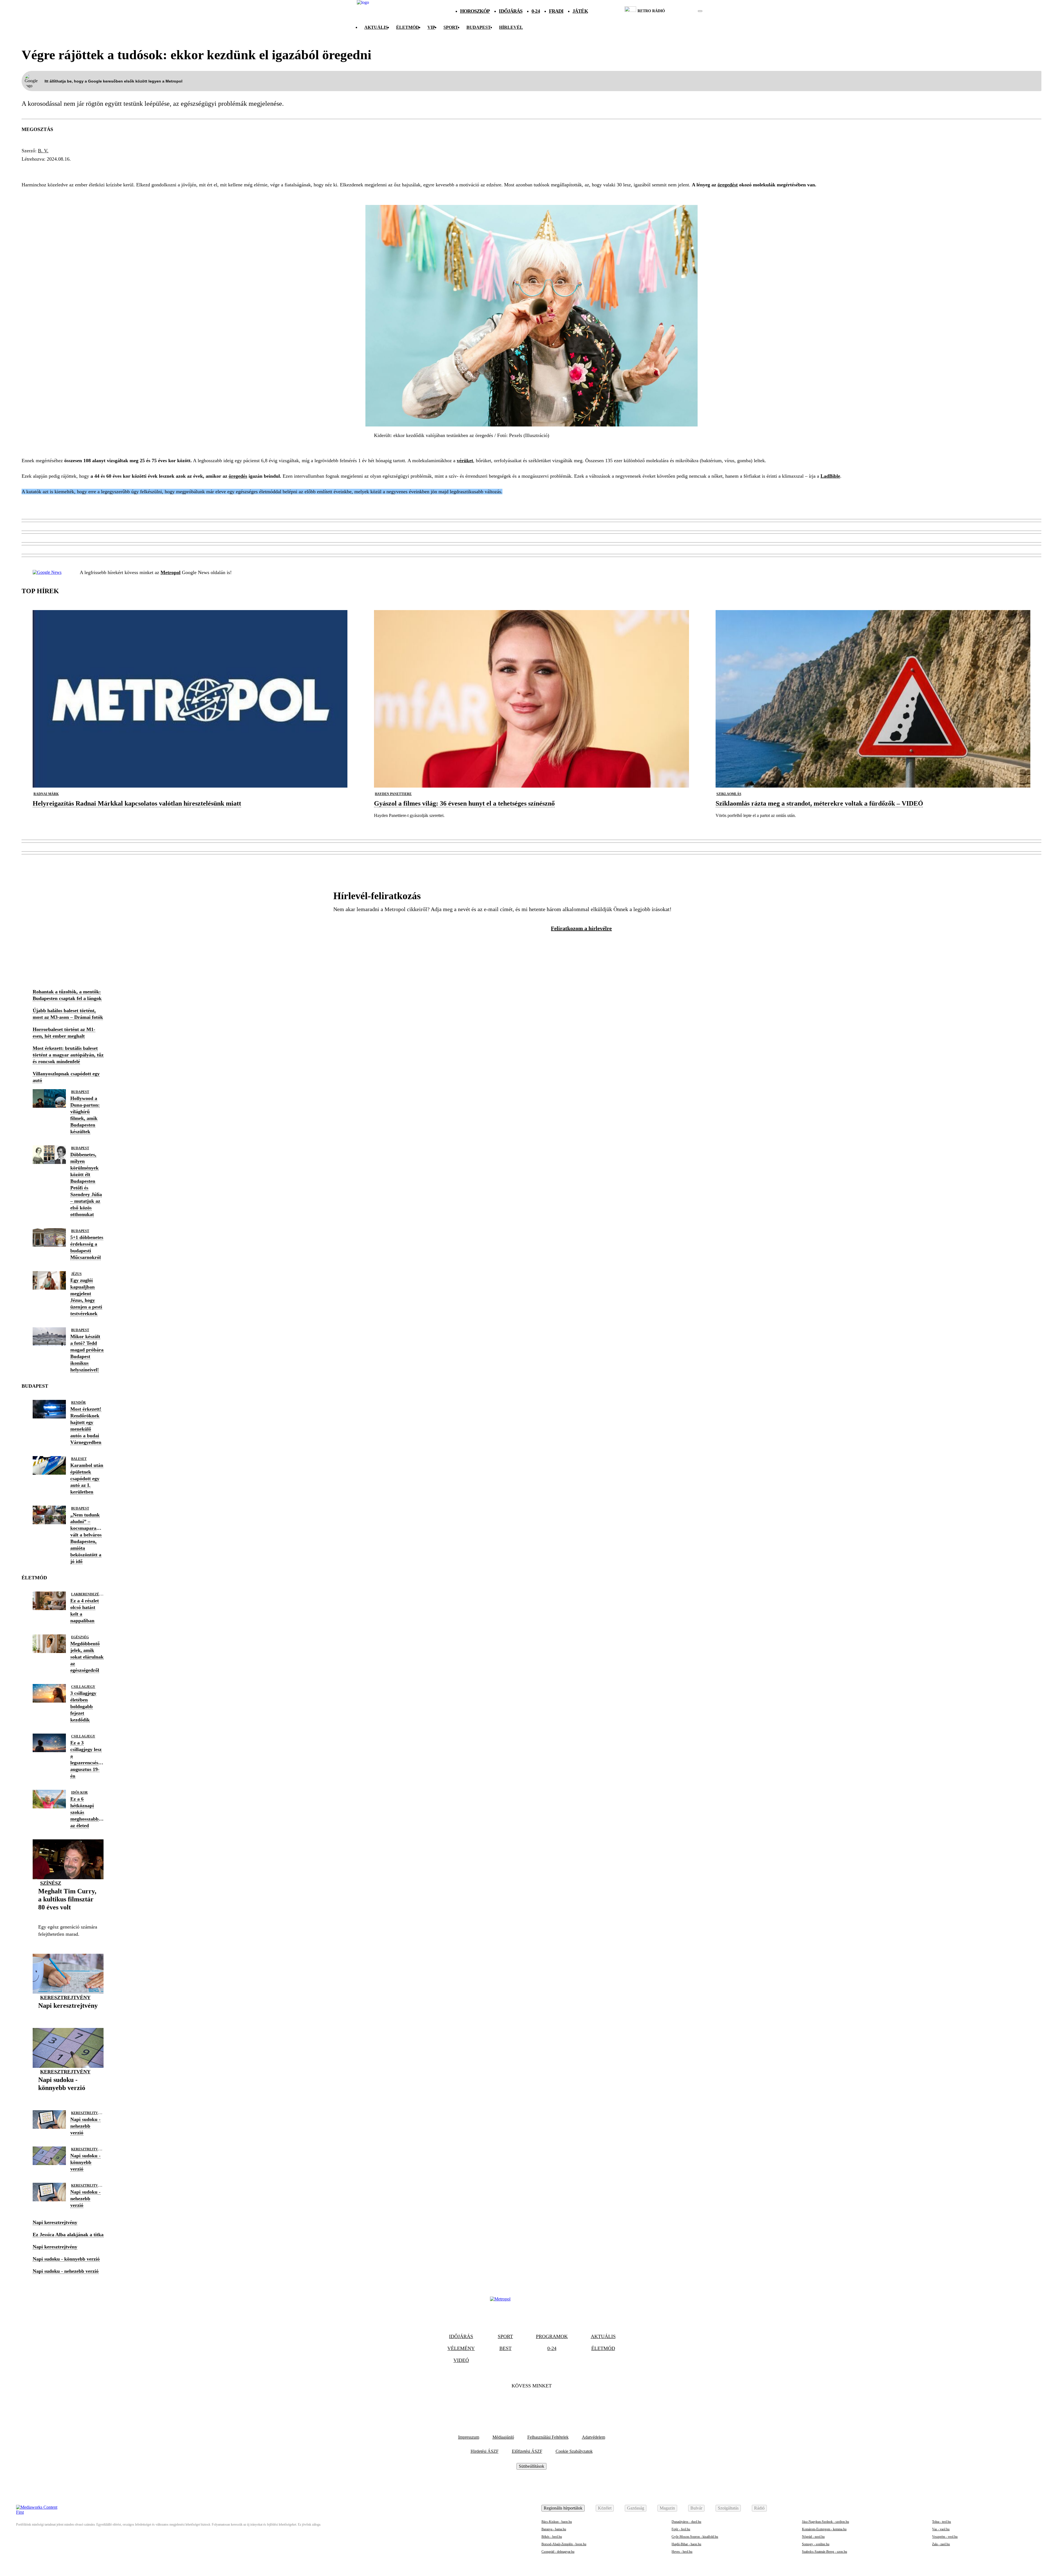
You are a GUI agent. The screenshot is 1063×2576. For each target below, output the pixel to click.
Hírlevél (511, 27)
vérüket (465, 461)
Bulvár (696, 2508)
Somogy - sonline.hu (816, 2544)
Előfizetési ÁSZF (527, 2451)
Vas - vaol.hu (941, 2529)
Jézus (76, 1274)
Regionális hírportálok (563, 2508)
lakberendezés (86, 1594)
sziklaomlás (729, 794)
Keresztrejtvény (65, 1997)
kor (97, 169)
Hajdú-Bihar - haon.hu (686, 2544)
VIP (431, 27)
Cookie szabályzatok (574, 2451)
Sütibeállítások (531, 2466)
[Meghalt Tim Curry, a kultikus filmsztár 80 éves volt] (68, 1916)
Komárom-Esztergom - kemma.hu (824, 2529)
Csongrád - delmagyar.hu (558, 2552)
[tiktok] (684, 11)
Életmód (408, 27)
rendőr (78, 1403)
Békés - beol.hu (552, 2537)
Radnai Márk (46, 794)
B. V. (43, 151)
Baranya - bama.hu (554, 2529)
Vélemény (461, 2348)
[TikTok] (531, 2403)
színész (51, 1883)
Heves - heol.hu (682, 2552)
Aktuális (376, 27)
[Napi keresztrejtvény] (68, 2014)
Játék (580, 11)
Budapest (80, 1092)
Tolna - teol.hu (941, 2522)
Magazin (667, 2508)
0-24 (536, 11)
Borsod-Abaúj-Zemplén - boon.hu (564, 2544)
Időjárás (511, 11)
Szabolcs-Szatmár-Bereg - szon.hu (825, 2552)
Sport (451, 27)
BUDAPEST (479, 27)
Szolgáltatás (728, 2508)
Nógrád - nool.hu (813, 2537)
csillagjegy (83, 1687)
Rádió (759, 2508)
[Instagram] (546, 2403)
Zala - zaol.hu (941, 2544)
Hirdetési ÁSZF (485, 2451)
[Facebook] (517, 2403)
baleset (79, 1459)
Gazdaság (636, 2508)
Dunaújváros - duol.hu (686, 2522)
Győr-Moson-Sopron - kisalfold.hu (695, 2537)
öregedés (71, 169)
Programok (552, 2336)
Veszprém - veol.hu (945, 2537)
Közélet (605, 2508)
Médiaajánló (503, 2437)
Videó (461, 2360)
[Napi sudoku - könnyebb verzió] (68, 2096)
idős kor (79, 1793)
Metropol (171, 572)
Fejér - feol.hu (681, 2529)
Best (505, 2348)
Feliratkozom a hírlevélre (581, 928)
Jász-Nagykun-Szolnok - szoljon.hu (825, 2522)
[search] (700, 11)
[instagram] (686, 11)
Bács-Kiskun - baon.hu (557, 2522)
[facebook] (681, 11)
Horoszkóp (475, 11)
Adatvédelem (594, 2437)
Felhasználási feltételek (548, 2437)
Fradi (556, 11)
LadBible (830, 476)
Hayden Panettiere (393, 794)
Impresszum (469, 2437)
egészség (37, 169)
